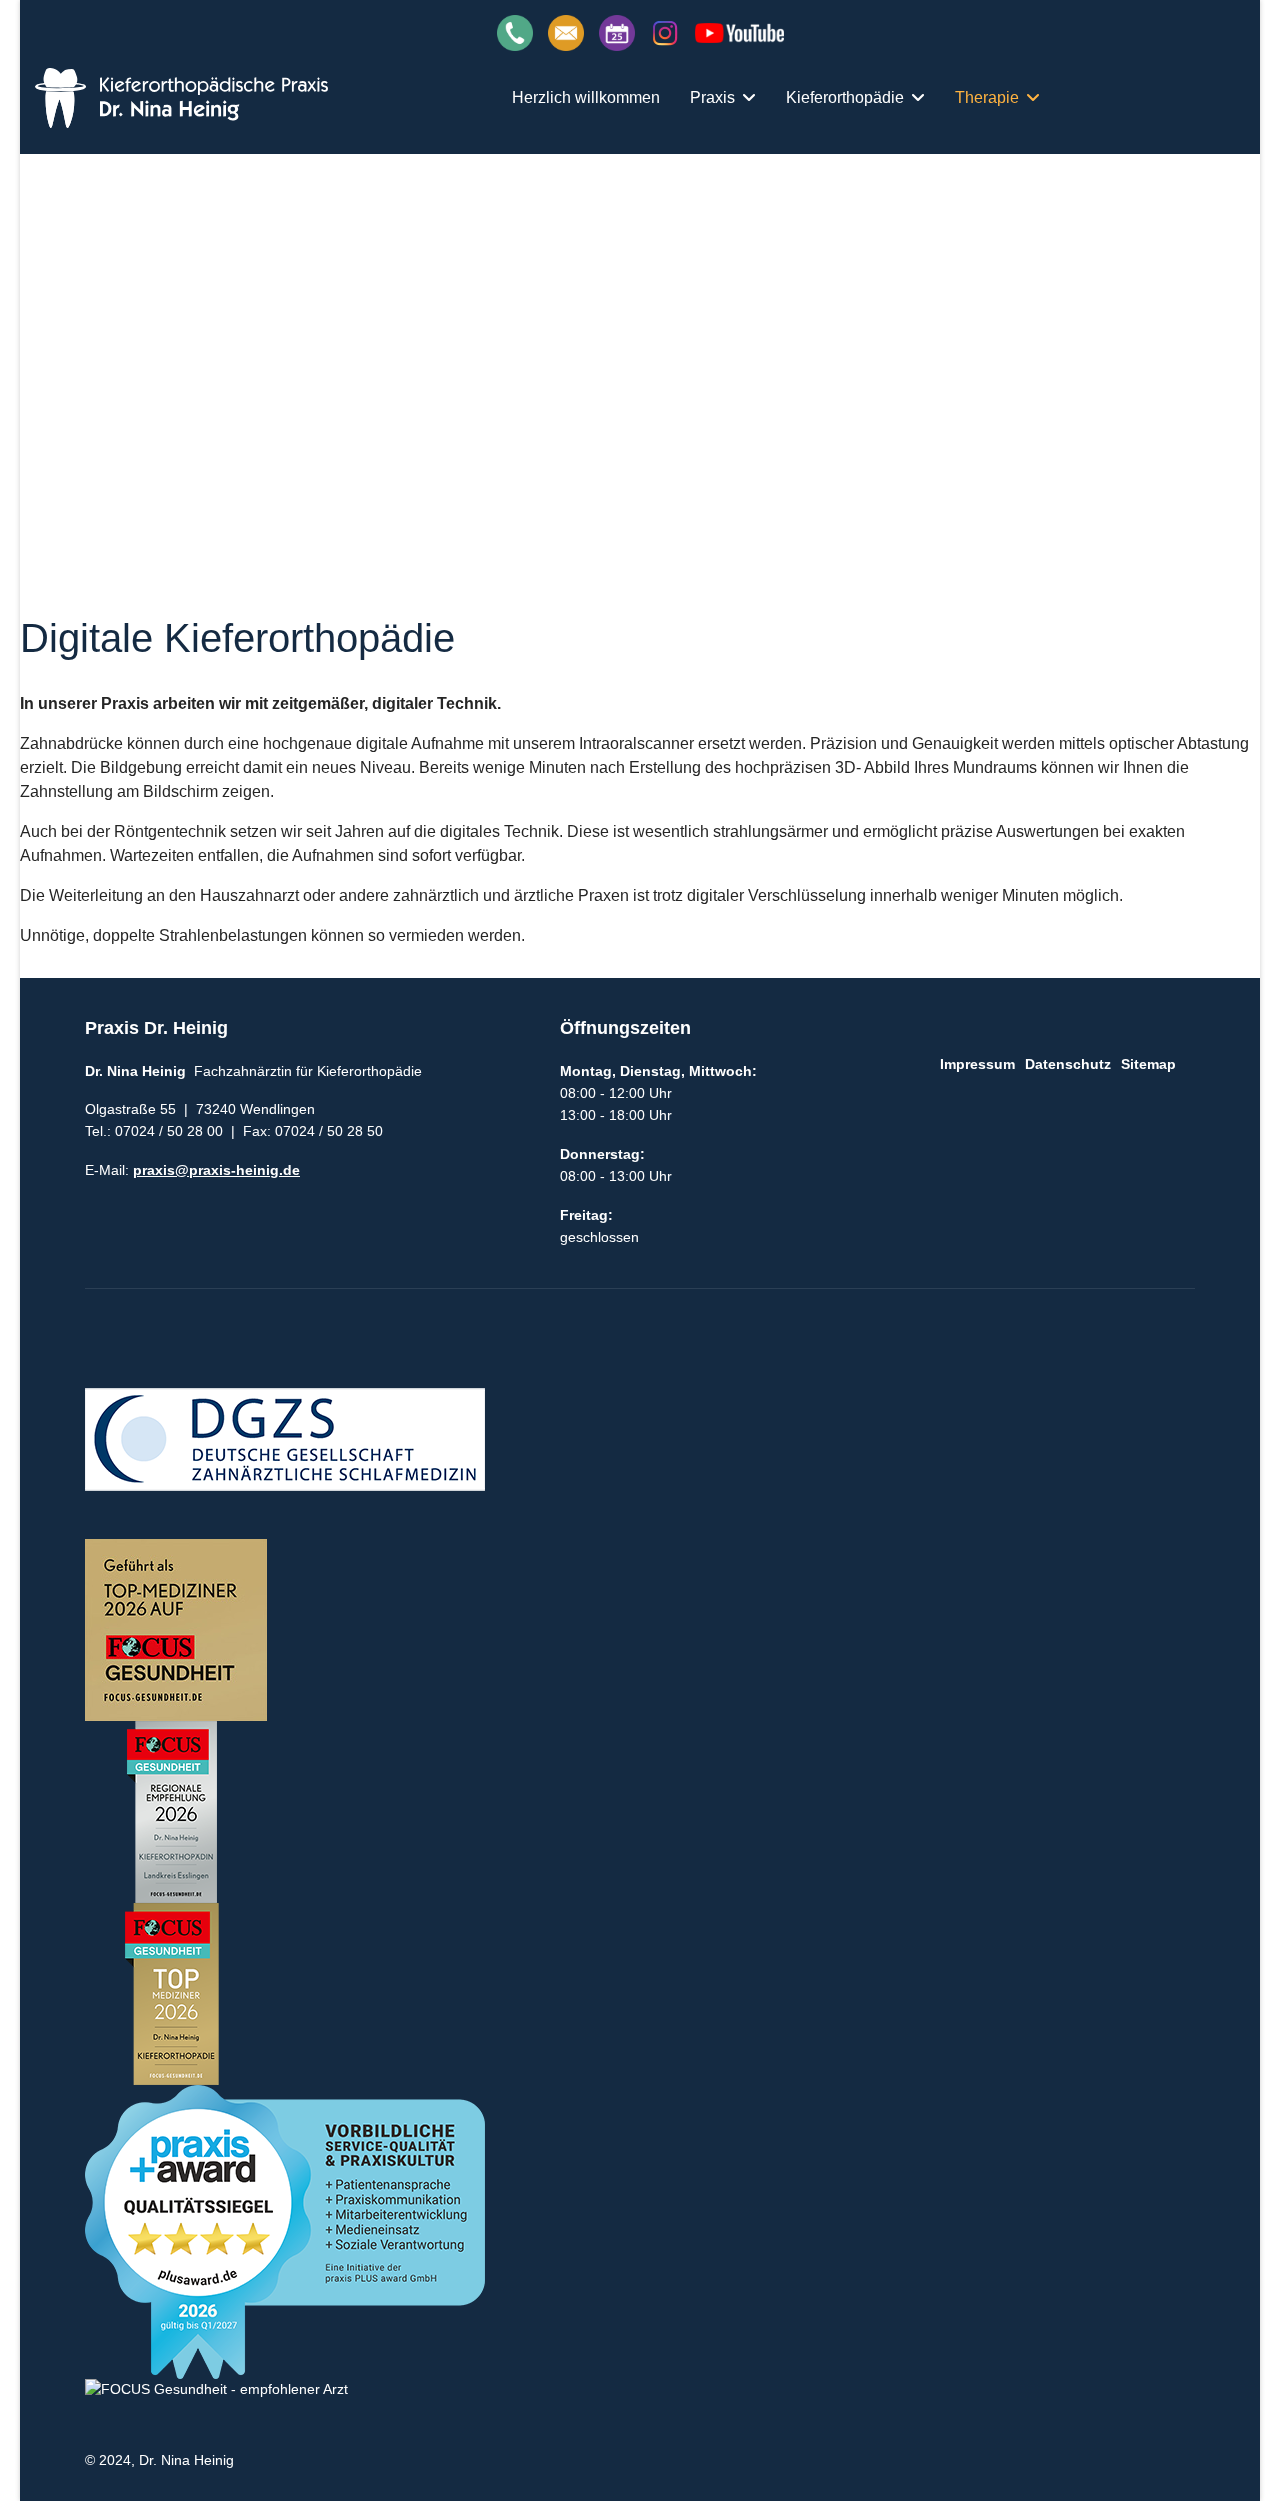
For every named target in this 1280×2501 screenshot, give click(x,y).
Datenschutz (1068, 1064)
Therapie (987, 97)
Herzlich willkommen (586, 97)
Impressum (977, 1064)
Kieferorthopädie (845, 97)
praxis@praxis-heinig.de (216, 1170)
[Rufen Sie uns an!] (515, 31)
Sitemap (1148, 1064)
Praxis (712, 97)
